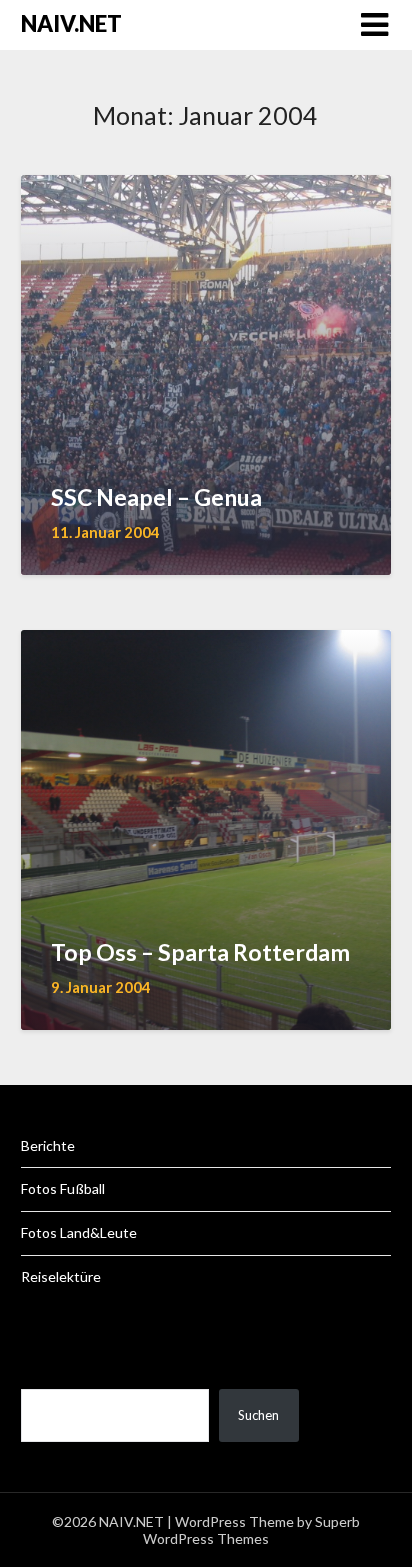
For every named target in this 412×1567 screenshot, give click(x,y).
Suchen (258, 1415)
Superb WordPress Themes (251, 1530)
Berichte (48, 1145)
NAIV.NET (71, 23)
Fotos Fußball (63, 1188)
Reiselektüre (61, 1276)
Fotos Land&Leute (79, 1232)
